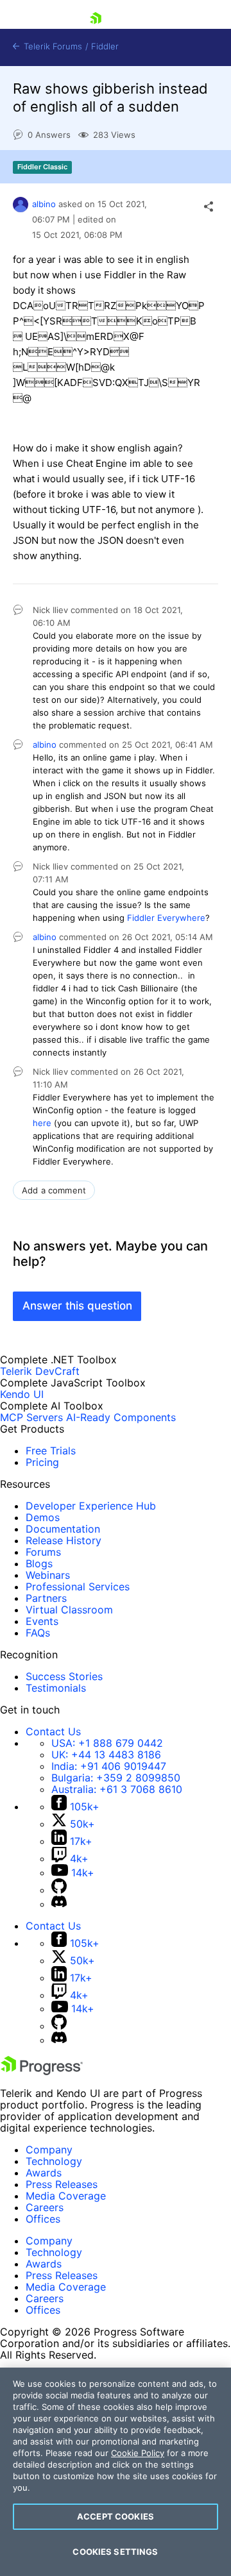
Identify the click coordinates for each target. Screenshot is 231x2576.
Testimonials (56, 1688)
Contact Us (53, 1731)
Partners (46, 1598)
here (42, 1123)
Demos (43, 1517)
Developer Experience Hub (91, 1506)
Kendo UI (22, 1394)
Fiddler (105, 46)
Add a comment (54, 1190)
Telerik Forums (52, 46)
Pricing (42, 1462)
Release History (64, 1540)
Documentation (63, 1529)
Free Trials (51, 1451)
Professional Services (78, 1587)
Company (49, 2150)
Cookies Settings (115, 2552)
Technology (54, 2161)
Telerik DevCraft (40, 1371)
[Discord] (59, 1904)
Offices (43, 2219)
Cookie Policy (138, 2453)
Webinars (48, 1575)
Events (42, 1621)
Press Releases (62, 2184)
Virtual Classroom (69, 1610)
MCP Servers (31, 1417)
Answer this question (77, 1306)
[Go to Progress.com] (42, 2071)
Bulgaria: (116, 1778)
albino (44, 204)
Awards (44, 2173)
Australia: (117, 1789)
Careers (45, 2207)
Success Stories (64, 1676)
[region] (116, 2472)
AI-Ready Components (121, 1417)
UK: (106, 1755)
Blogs (39, 1563)
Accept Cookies (116, 2516)
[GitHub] (59, 1890)
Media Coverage (66, 2196)
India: (109, 1766)
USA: (107, 1743)
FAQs (38, 1633)
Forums (43, 1552)
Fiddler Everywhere (166, 918)
